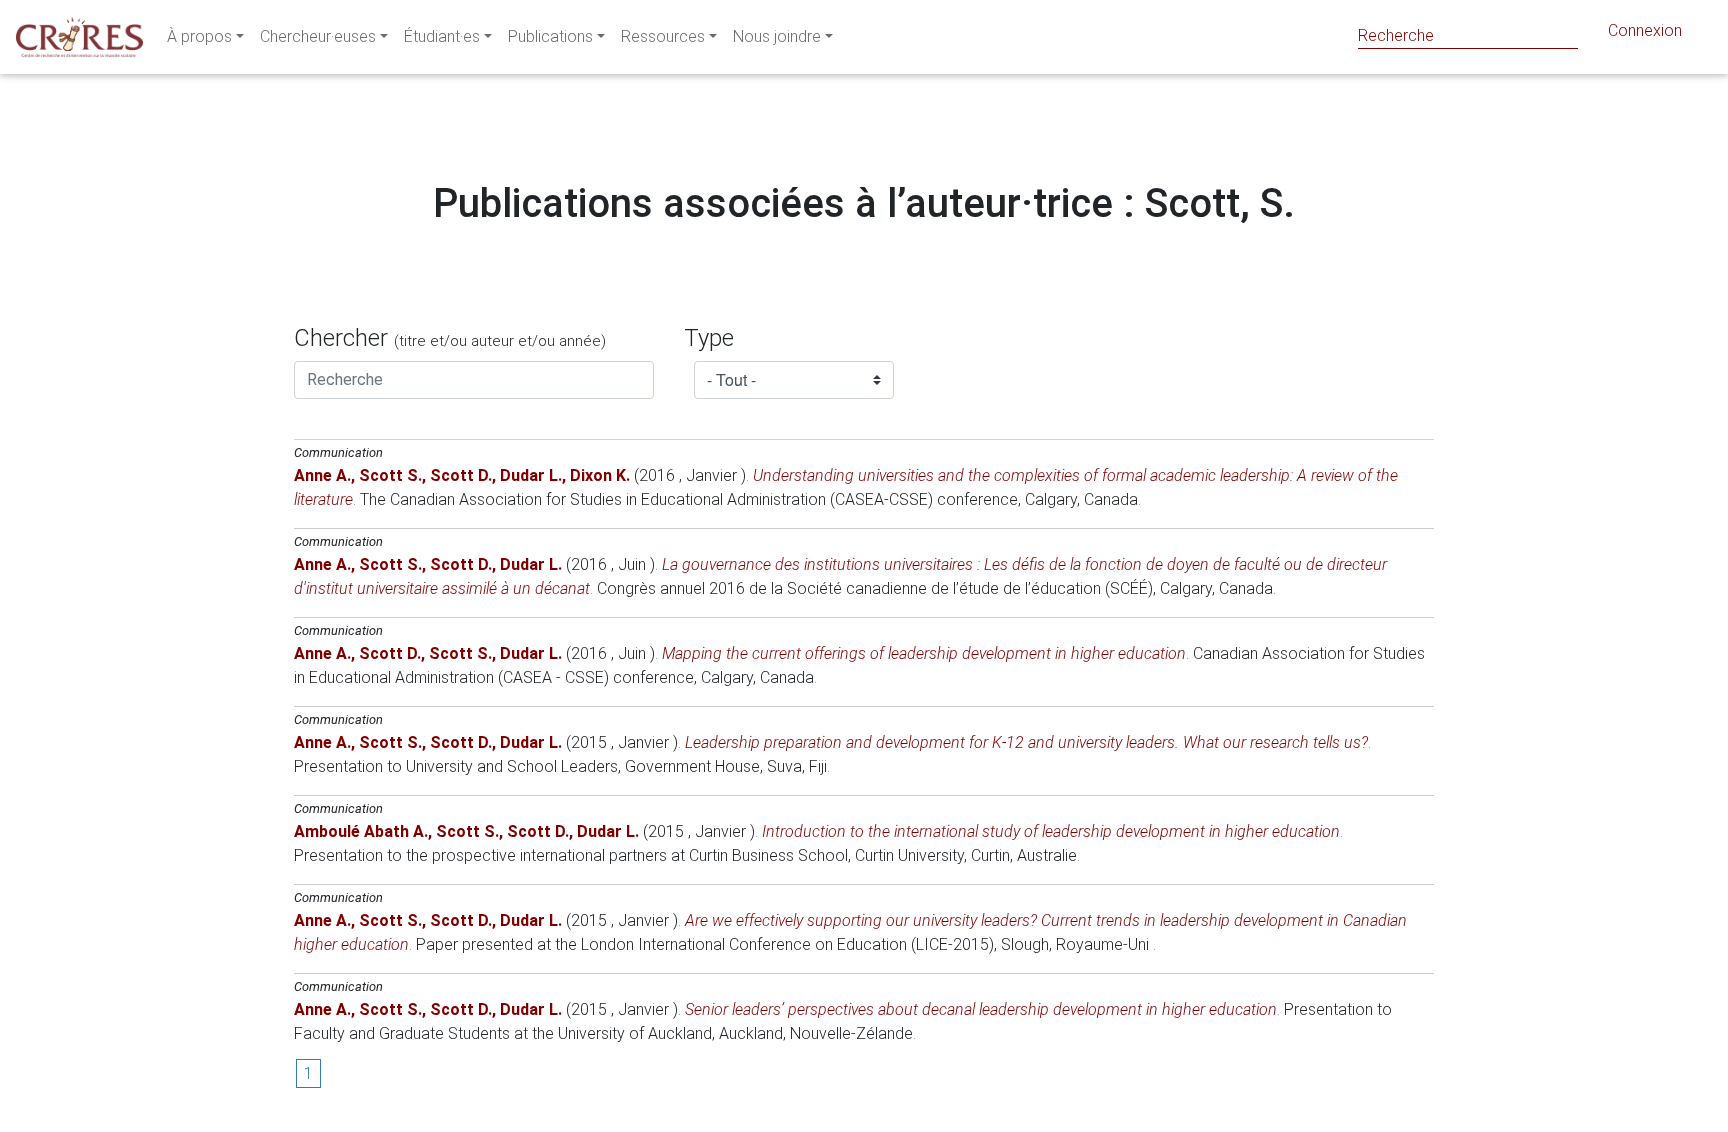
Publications (550, 36)
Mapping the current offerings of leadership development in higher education (924, 653)
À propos (199, 36)
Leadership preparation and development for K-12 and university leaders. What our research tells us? (1026, 742)
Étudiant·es (442, 36)
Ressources (663, 36)
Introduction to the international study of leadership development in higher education (1051, 831)
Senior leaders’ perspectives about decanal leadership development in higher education (981, 1009)
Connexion (1645, 30)
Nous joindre (777, 36)
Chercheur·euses (318, 36)
